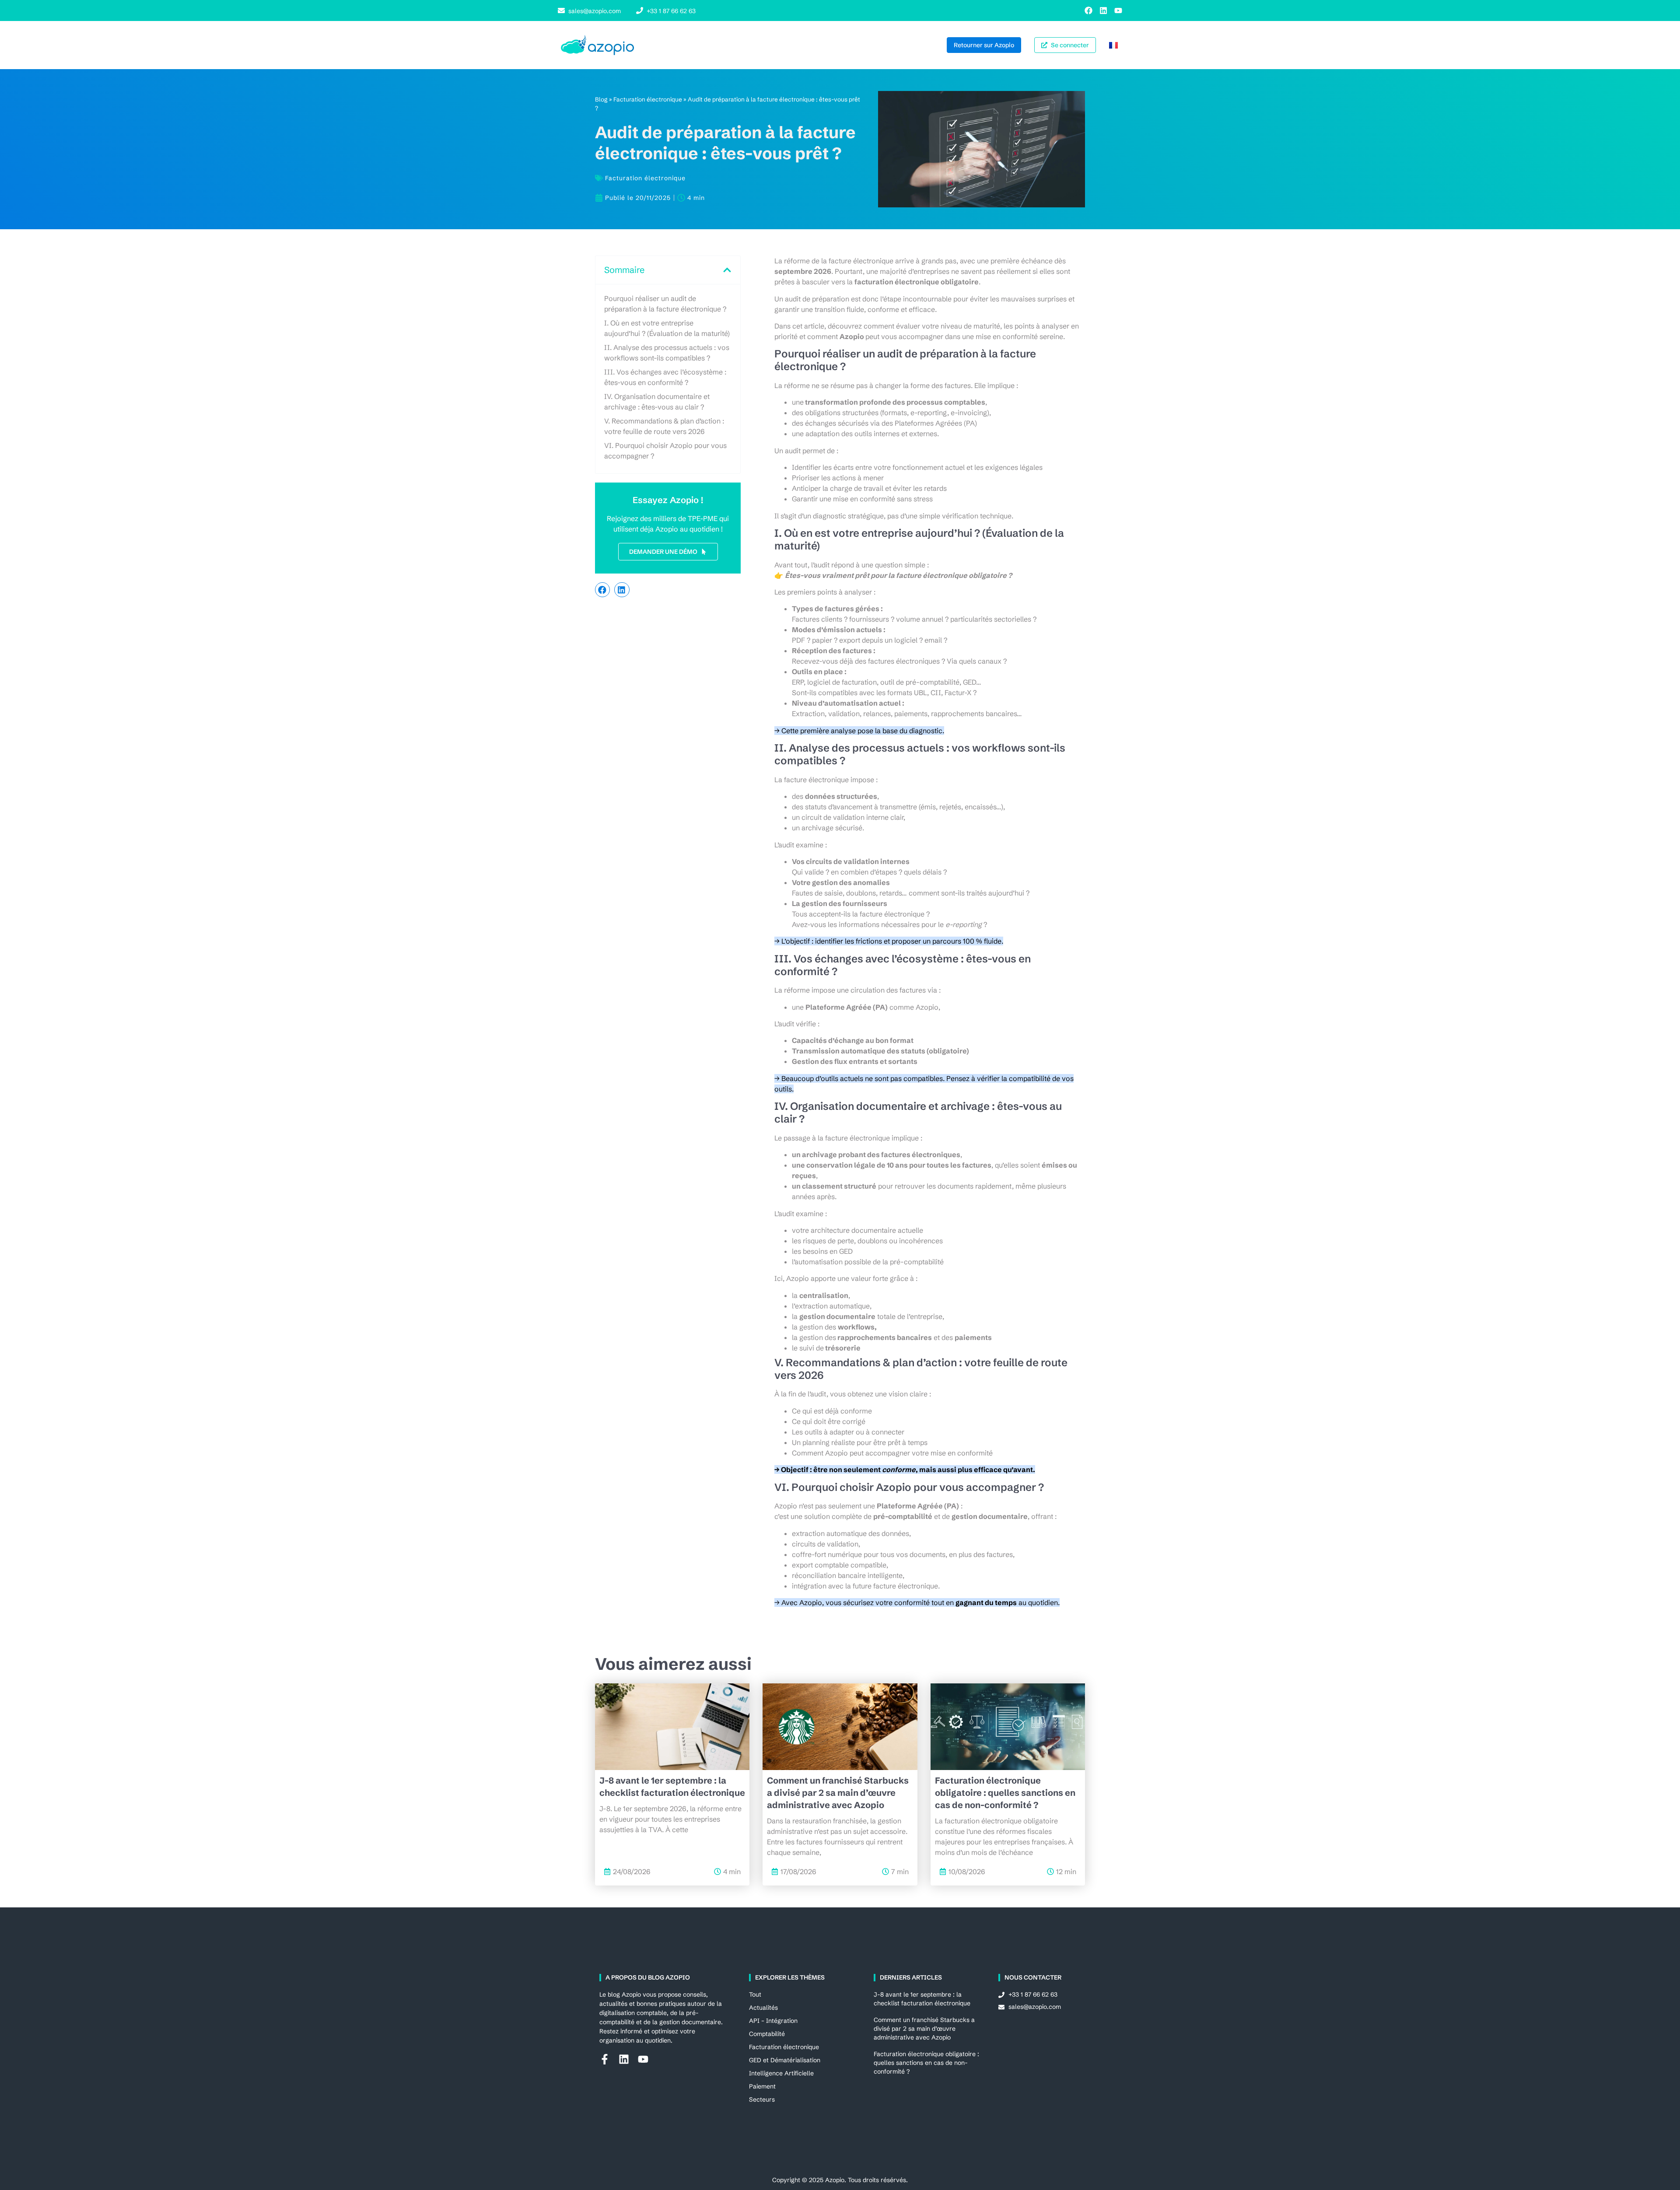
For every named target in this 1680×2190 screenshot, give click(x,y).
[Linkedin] (1103, 10)
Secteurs (762, 2099)
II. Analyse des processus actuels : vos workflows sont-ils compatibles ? (667, 353)
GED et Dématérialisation (785, 2060)
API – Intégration (773, 2021)
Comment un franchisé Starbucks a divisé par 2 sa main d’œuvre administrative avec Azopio (838, 1793)
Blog (601, 100)
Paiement (762, 2086)
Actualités (763, 2008)
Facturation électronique (648, 100)
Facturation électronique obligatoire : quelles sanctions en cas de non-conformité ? (1005, 1793)
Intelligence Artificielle (781, 2073)
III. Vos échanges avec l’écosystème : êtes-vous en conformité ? (665, 377)
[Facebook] (1088, 10)
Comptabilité (767, 2034)
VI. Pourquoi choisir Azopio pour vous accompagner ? (665, 451)
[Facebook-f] (605, 2059)
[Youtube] (1118, 10)
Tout (755, 1994)
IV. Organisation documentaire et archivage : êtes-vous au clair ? (657, 402)
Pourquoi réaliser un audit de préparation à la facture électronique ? (665, 304)
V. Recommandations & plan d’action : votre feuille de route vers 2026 (664, 426)
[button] (727, 270)
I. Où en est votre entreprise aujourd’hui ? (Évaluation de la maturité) (667, 328)
